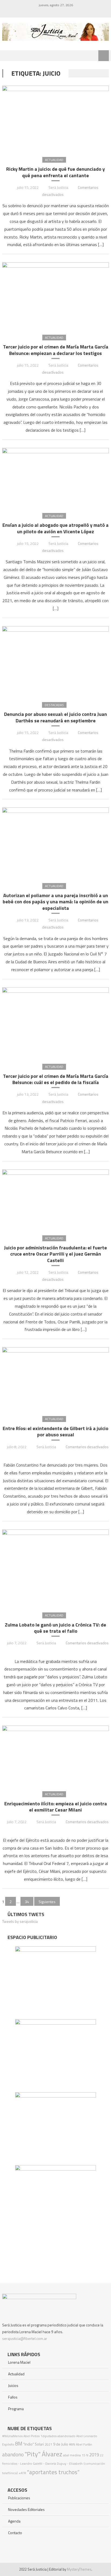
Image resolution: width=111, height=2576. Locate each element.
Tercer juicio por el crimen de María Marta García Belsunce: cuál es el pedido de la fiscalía (56, 1079)
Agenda (14, 2521)
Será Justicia (58, 187)
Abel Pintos (32, 2436)
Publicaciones (19, 2498)
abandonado (66, 2436)
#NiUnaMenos (12, 2436)
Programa (16, 2409)
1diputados (48, 2436)
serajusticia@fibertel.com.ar (25, 2338)
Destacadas (54, 705)
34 (27, 1902)
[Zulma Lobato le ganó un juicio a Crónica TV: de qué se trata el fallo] (55, 1567)
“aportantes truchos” (53, 2472)
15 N (85, 2455)
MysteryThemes (79, 2569)
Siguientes (47, 1902)
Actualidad (54, 160)
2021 (48, 2444)
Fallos (13, 2397)
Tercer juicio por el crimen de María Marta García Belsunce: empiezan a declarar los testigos (56, 350)
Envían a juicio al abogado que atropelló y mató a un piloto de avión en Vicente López (55, 528)
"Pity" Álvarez (43, 2454)
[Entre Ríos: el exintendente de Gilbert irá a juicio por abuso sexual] (55, 1377)
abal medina (72, 2455)
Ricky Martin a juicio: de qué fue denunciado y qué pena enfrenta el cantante (55, 172)
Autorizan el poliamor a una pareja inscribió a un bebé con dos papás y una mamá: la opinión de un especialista (55, 902)
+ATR (22, 2473)
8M (19, 2443)
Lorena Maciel (19, 2362)
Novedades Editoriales (26, 2509)
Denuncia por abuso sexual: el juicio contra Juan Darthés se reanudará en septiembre (55, 717)
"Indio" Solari (34, 2444)
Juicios (13, 2385)
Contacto (15, 2533)
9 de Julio (61, 2444)
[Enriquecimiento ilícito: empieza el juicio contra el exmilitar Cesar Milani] (55, 1754)
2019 (94, 2455)
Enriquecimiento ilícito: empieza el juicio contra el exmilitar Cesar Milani (56, 1807)
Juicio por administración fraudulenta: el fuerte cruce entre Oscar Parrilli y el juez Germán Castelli (55, 1254)
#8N (72, 2444)
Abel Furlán (84, 2444)
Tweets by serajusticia (20, 1921)
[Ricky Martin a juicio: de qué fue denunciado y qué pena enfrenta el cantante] (55, 117)
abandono (13, 2454)
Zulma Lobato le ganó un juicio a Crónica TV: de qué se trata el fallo (55, 1628)
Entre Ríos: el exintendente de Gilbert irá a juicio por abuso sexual (55, 1432)
